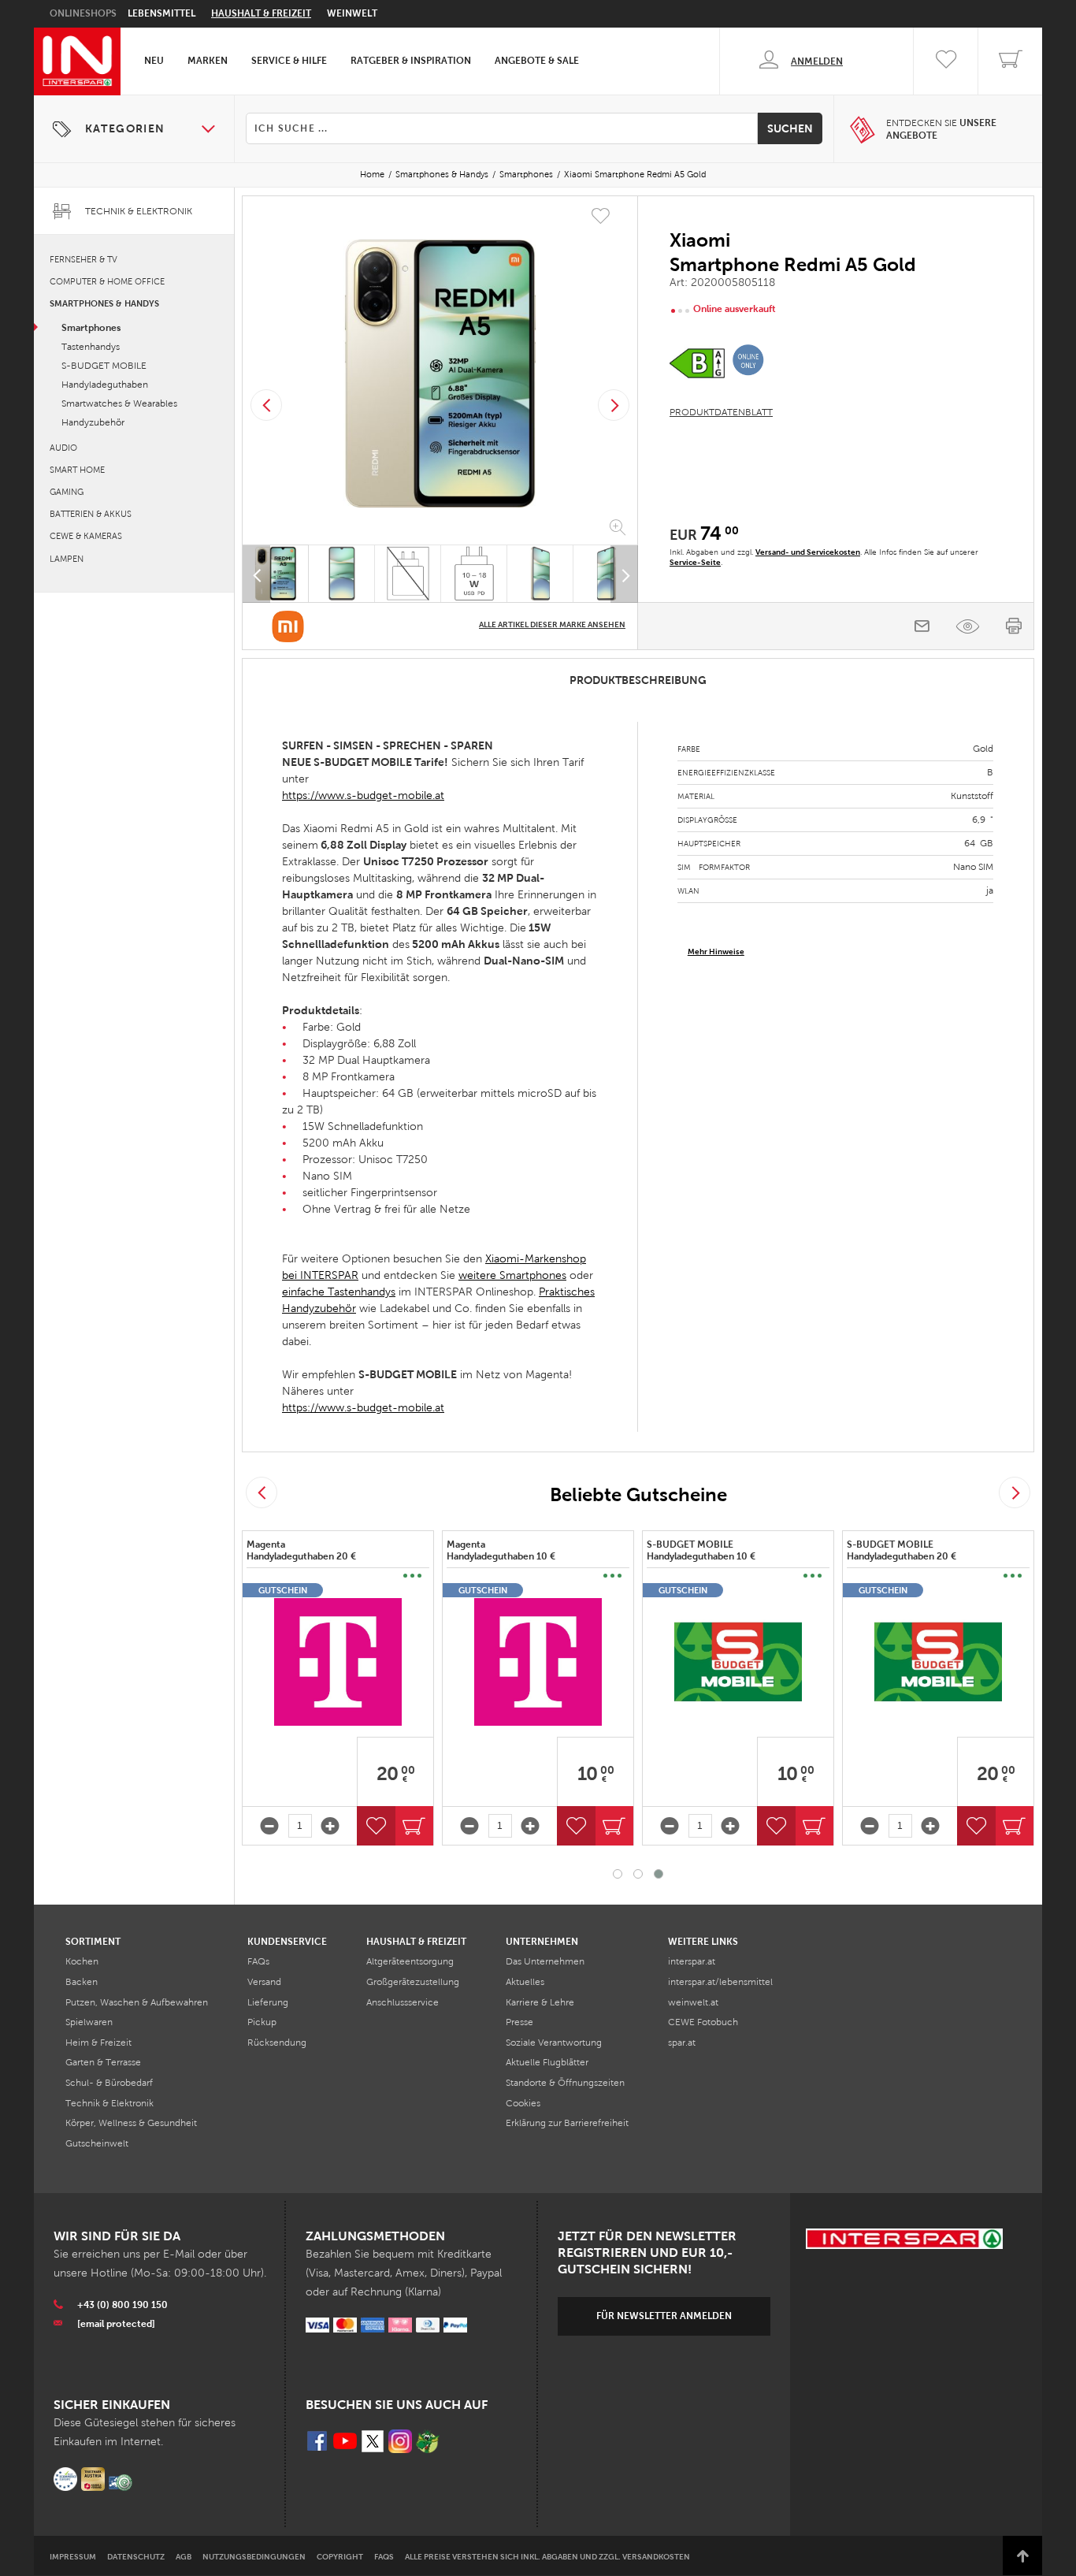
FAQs (258, 1961)
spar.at (682, 2043)
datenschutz (136, 2557)
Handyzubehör (93, 422)
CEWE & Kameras (86, 536)
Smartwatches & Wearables (119, 403)
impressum (73, 2557)
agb (184, 2557)
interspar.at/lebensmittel (720, 1982)
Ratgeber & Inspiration (411, 61)
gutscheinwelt (97, 2143)
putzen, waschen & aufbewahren (137, 2002)
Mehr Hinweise (716, 952)
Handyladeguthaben (105, 385)
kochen (82, 1961)
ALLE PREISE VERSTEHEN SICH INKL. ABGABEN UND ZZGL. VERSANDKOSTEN (547, 2557)
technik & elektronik (109, 2103)
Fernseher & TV (83, 259)
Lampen (67, 559)
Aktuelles (525, 1982)
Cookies (523, 2103)
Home (372, 174)
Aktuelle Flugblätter (547, 2062)
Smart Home (77, 470)
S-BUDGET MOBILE (104, 366)
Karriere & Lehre (540, 2002)
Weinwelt (352, 13)
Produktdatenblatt (721, 412)
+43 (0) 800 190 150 (122, 2305)
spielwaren (89, 2022)
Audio (63, 448)
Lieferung (268, 2002)
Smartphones (526, 174)
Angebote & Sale (537, 61)
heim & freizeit (98, 2043)
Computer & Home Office (107, 281)
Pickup (262, 2022)
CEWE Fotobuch (703, 2022)
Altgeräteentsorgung (410, 1961)
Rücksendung (277, 2043)
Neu (154, 61)
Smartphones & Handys (442, 174)
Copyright (340, 2557)
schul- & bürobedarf (109, 2083)
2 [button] (638, 1874)
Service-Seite (695, 562)
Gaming (67, 492)
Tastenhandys (91, 347)
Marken (208, 61)
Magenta (302, 1551)
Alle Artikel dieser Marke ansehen (552, 624)
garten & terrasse (103, 2062)
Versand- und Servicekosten (808, 552)
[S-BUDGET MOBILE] (738, 1662)
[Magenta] (338, 1662)
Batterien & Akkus (91, 514)
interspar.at (692, 1961)
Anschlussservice (403, 2002)
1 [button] (618, 1874)
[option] (440, 374)
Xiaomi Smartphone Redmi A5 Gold (635, 174)
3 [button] (659, 1874)
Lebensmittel (161, 13)
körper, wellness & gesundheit (131, 2123)
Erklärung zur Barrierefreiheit (567, 2123)
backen (82, 1982)
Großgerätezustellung (413, 1982)
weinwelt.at (693, 2002)
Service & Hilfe (289, 61)
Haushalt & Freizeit (261, 13)
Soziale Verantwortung (554, 2043)
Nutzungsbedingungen (254, 2557)
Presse (519, 2022)
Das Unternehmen (545, 1961)
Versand (264, 1982)
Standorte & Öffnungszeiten (565, 2083)
